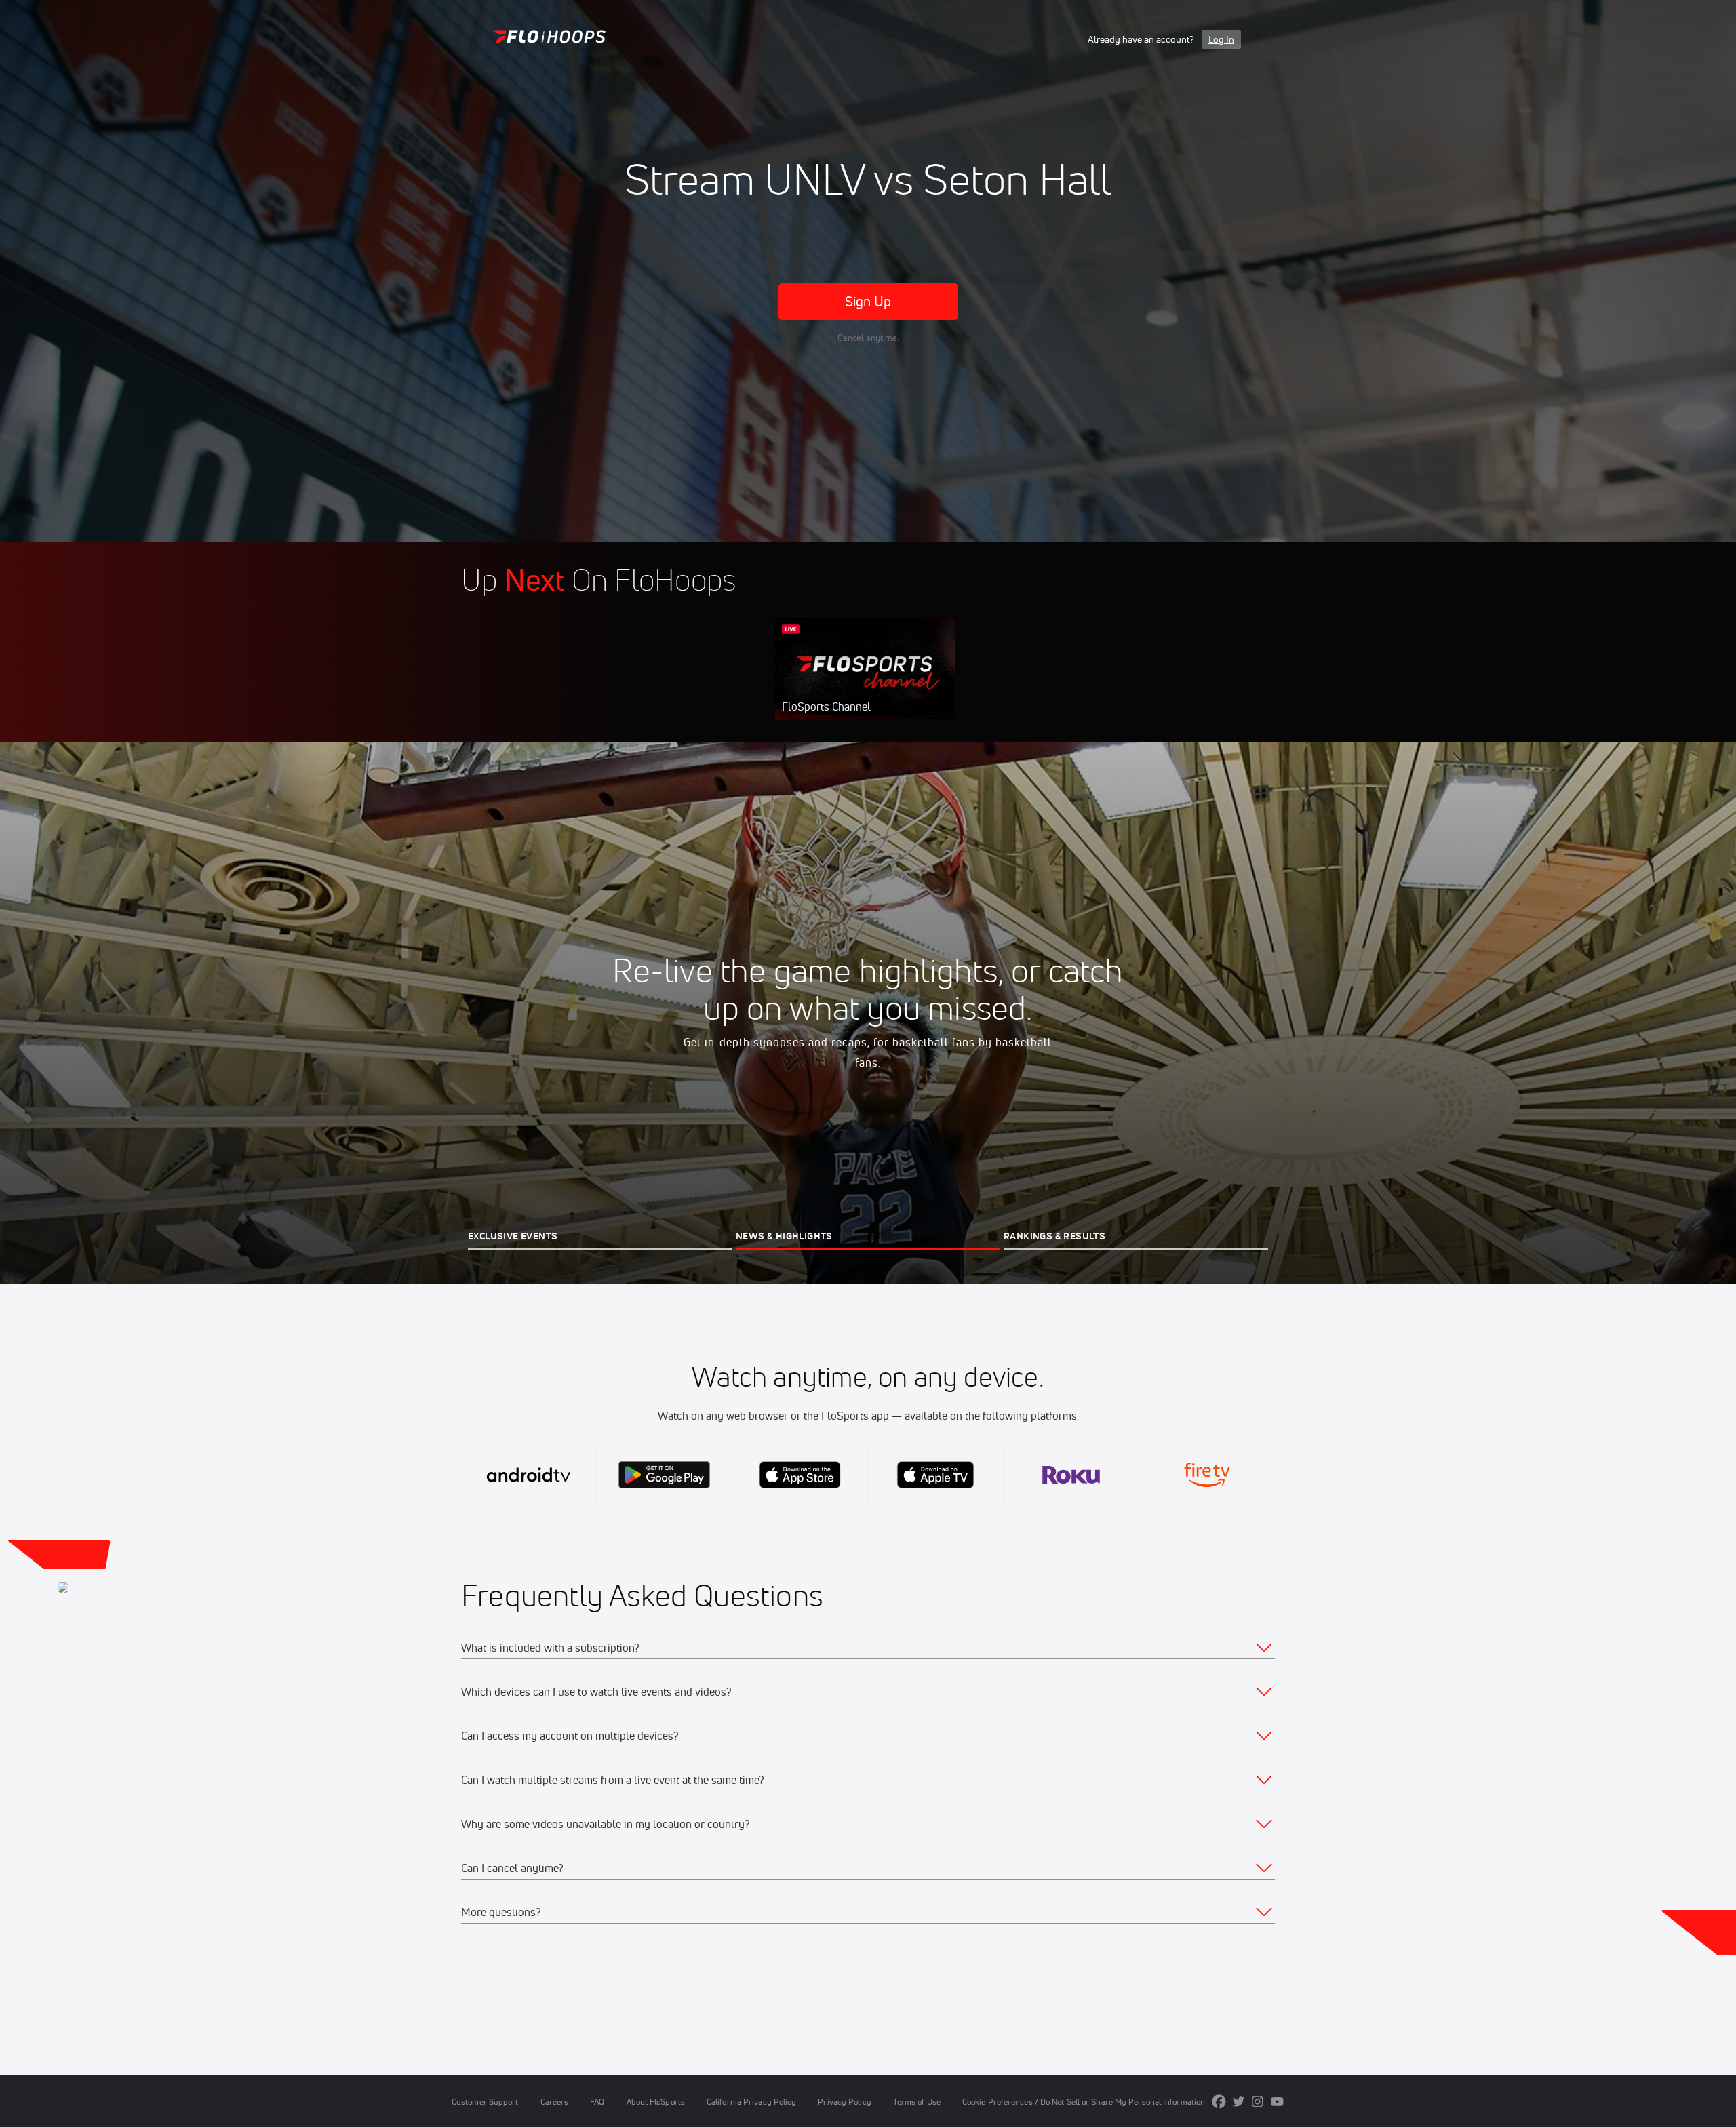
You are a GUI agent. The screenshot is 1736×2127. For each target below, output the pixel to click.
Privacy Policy (844, 2102)
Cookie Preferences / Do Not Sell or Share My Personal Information (1084, 2102)
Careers (555, 2102)
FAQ (597, 2102)
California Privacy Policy (751, 2102)
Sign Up (868, 301)
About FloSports (656, 2102)
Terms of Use (917, 2102)
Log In (1221, 39)
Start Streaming (865, 683)
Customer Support (485, 2102)
